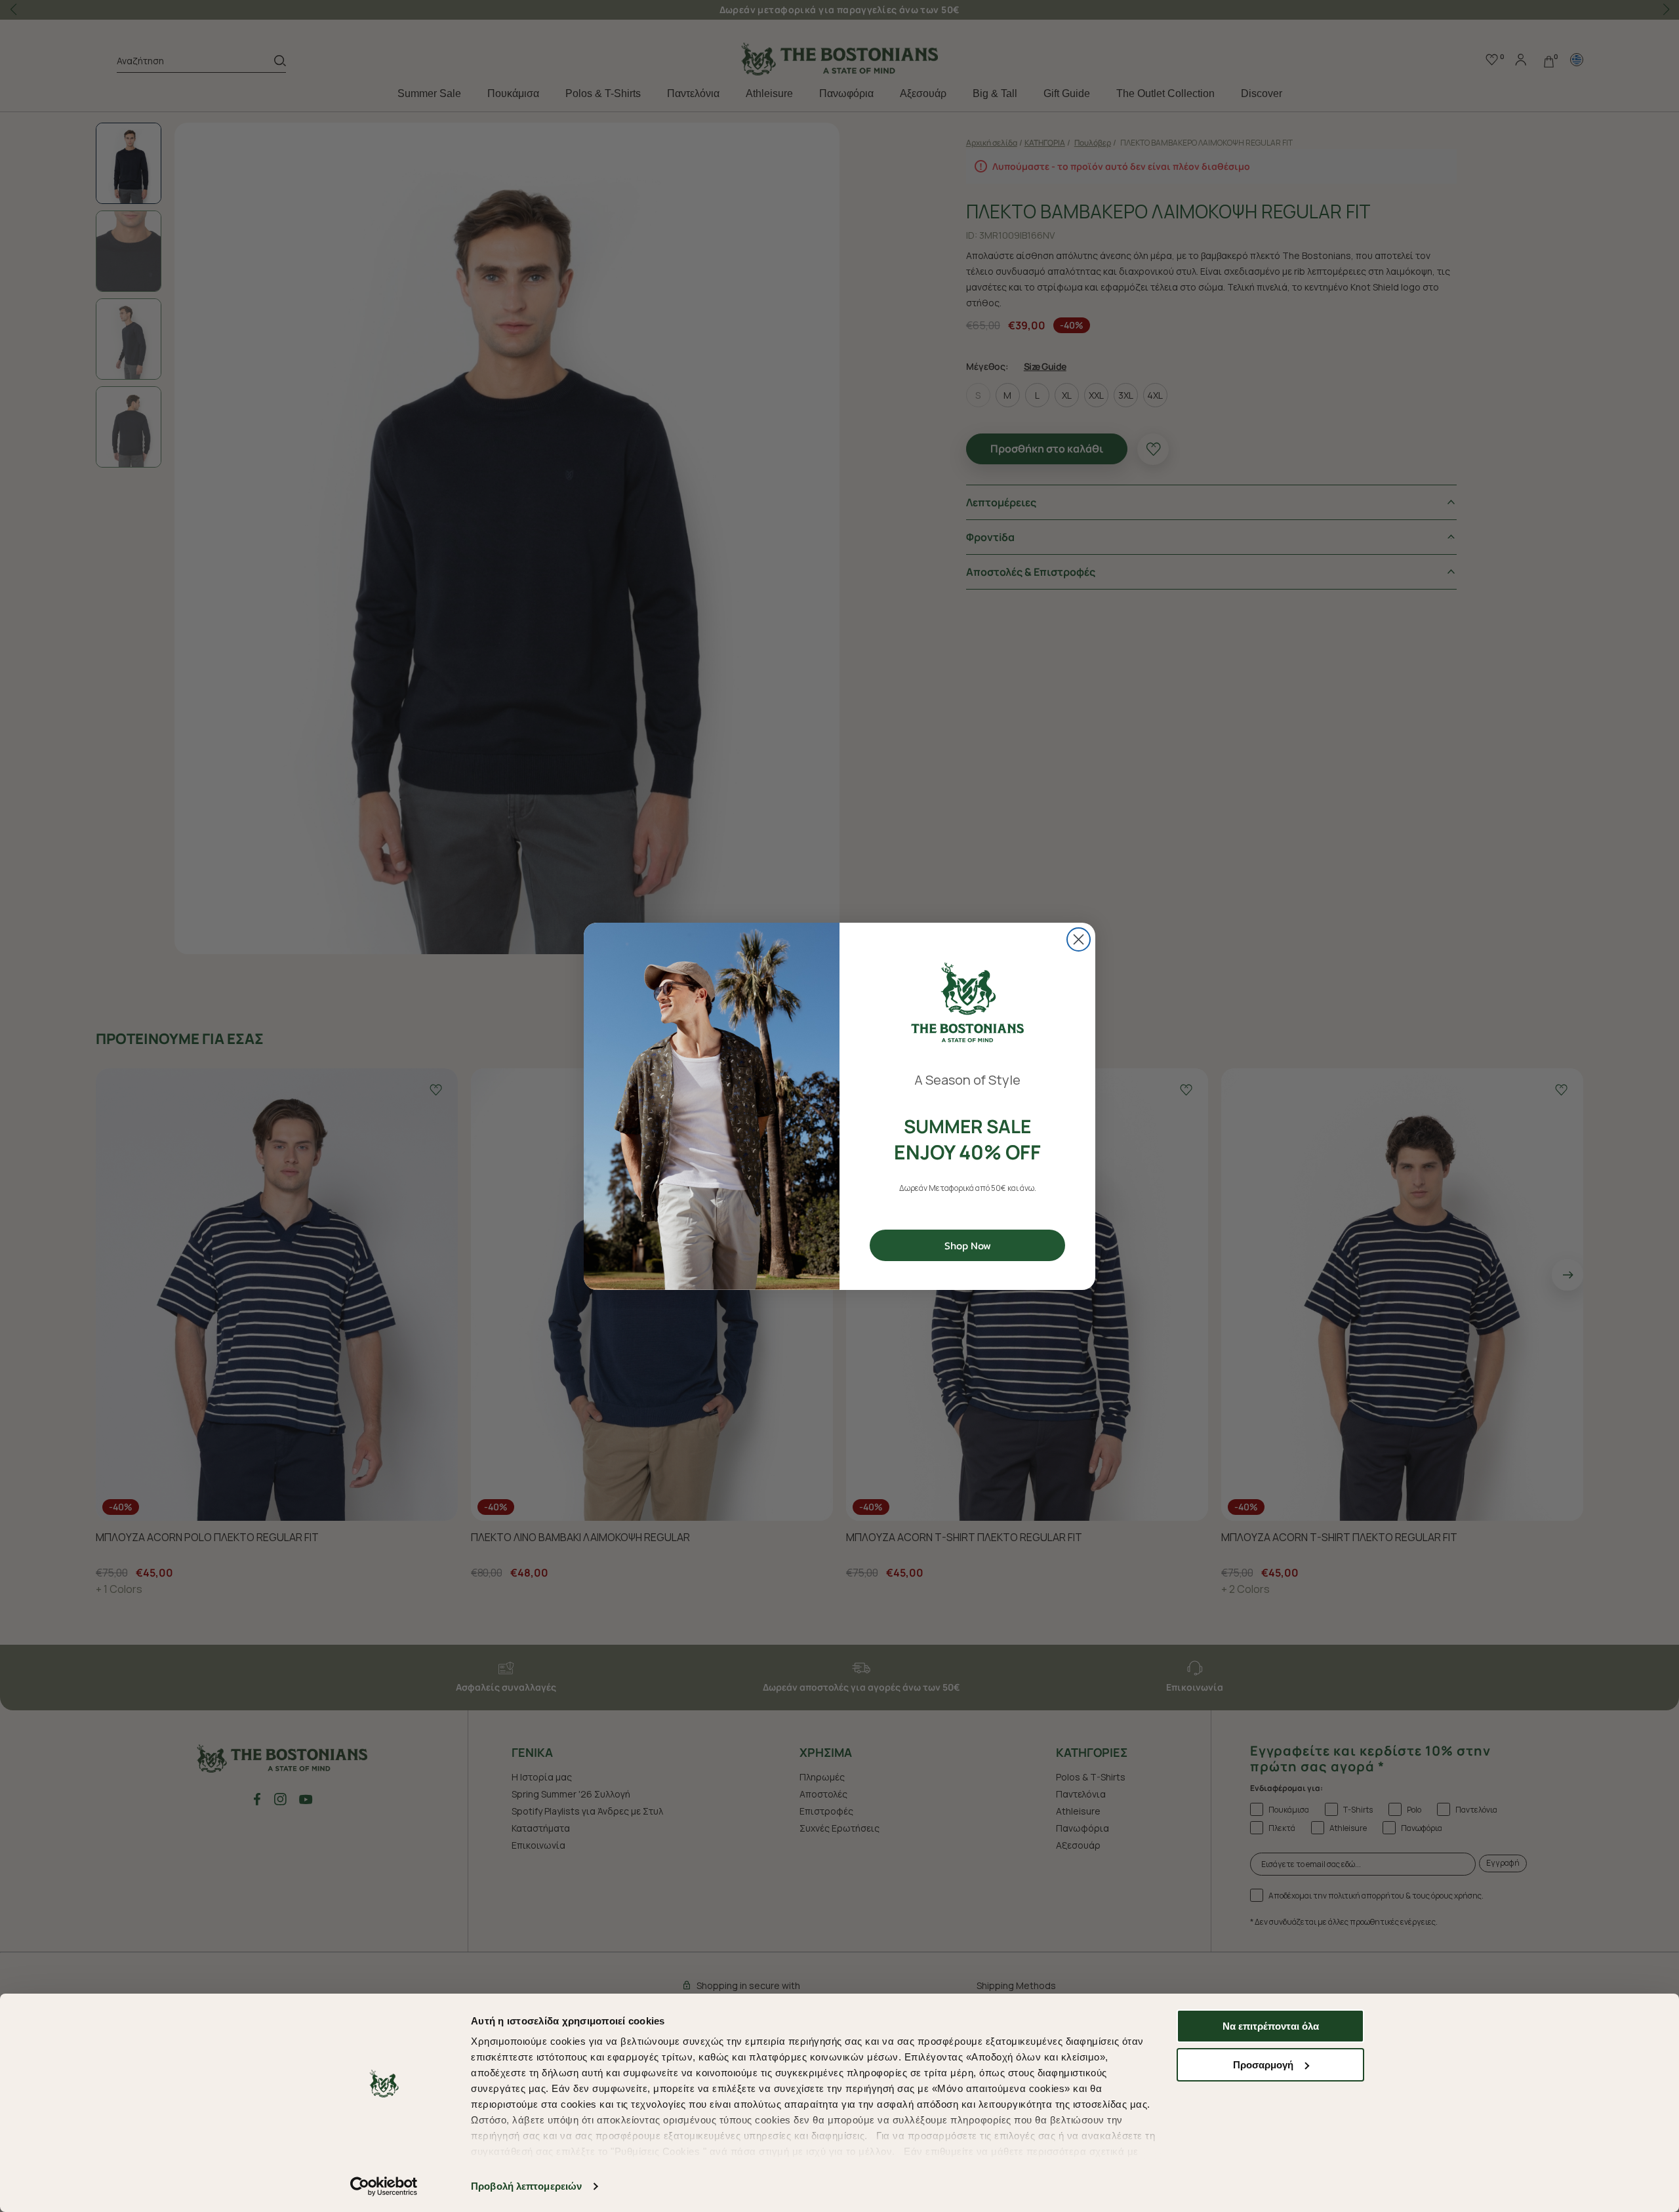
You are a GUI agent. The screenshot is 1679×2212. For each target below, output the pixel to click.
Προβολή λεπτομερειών (526, 2186)
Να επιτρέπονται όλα (1271, 2026)
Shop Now (968, 1245)
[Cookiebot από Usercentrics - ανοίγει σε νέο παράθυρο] (384, 2186)
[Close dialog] (1079, 939)
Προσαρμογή (1263, 2065)
